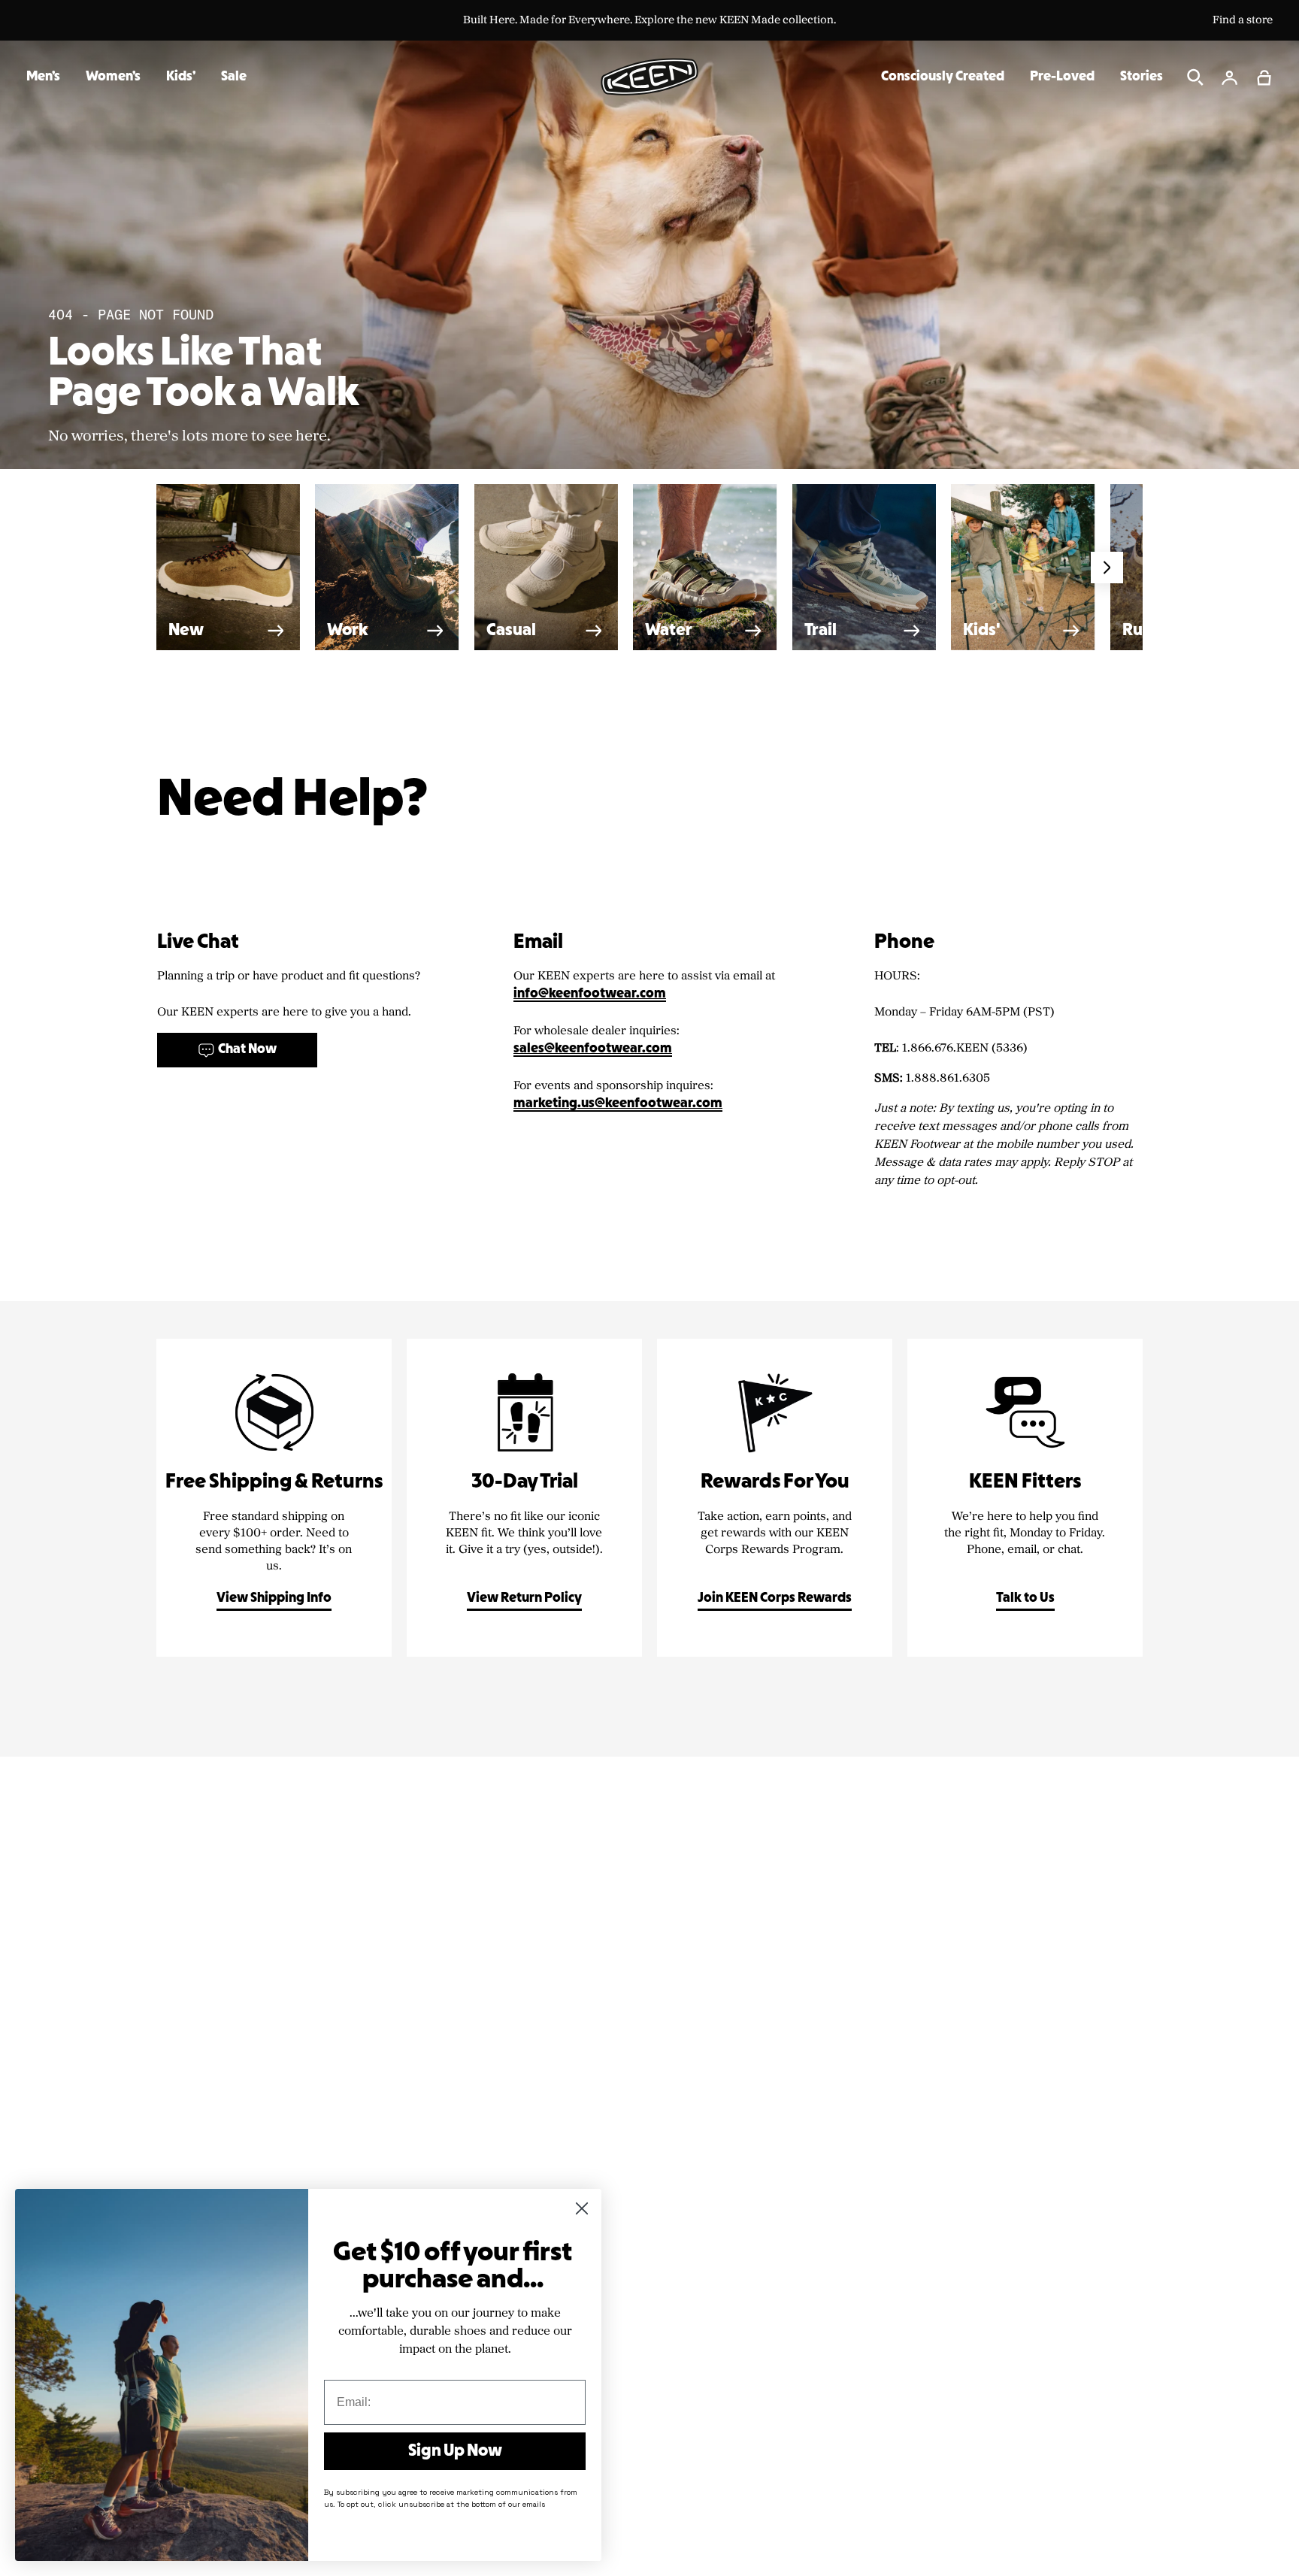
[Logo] (649, 77)
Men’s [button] (43, 77)
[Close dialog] (582, 2208)
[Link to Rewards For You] (775, 1498)
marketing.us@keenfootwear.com (618, 1104)
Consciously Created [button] (943, 77)
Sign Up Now (455, 2451)
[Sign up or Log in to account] (1230, 77)
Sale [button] (234, 77)
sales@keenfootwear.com (593, 1049)
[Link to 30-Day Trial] (524, 1498)
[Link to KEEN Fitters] (1025, 1498)
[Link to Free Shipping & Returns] (274, 1498)
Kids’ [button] (181, 77)
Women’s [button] (113, 77)
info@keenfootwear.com (590, 994)
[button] (1264, 77)
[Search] (1195, 77)
